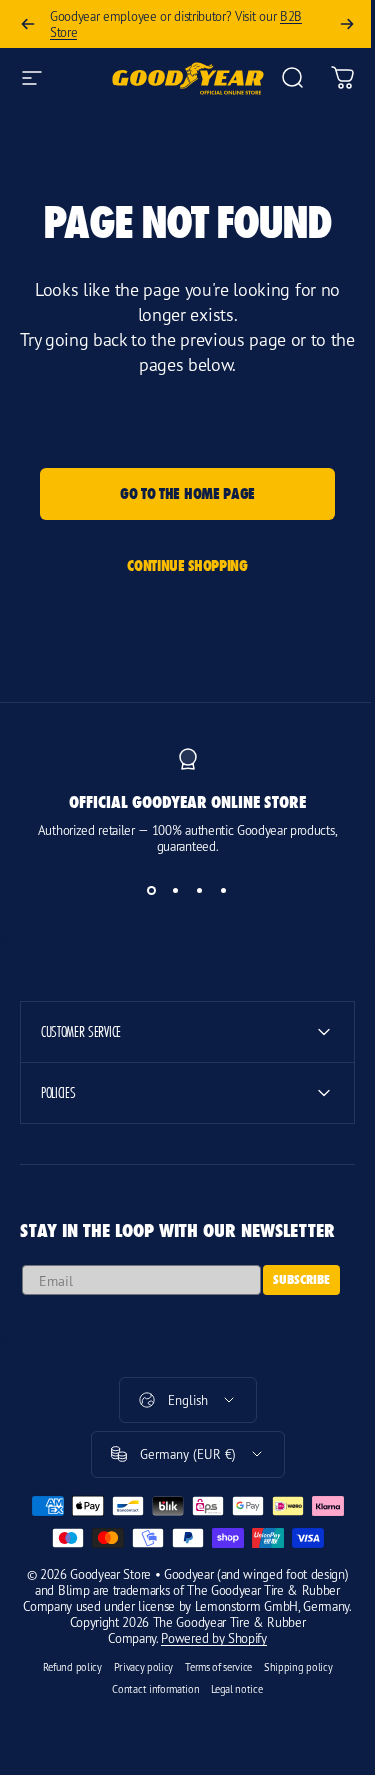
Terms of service (211, 1667)
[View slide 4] (224, 890)
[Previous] (28, 24)
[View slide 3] (200, 890)
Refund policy (64, 1667)
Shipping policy (291, 1667)
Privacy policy (136, 1667)
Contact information (148, 1689)
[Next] (347, 24)
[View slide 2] (176, 890)
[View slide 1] (152, 890)
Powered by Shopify (206, 1638)
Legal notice (229, 1689)
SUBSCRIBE (301, 1279)
